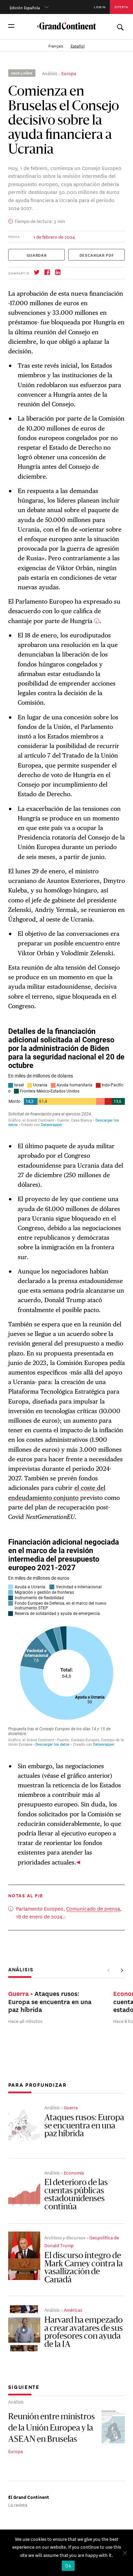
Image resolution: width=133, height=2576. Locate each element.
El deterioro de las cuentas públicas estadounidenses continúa (76, 2195)
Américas (73, 2310)
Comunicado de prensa (93, 1908)
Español (78, 45)
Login (100, 7)
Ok (68, 2566)
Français (56, 45)
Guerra (71, 2107)
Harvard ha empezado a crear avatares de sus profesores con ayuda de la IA (84, 2333)
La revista (18, 2504)
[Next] (122, 1970)
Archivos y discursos (65, 2237)
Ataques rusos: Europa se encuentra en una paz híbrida (84, 2126)
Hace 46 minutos (25, 2021)
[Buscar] (120, 26)
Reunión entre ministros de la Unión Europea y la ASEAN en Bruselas (51, 2429)
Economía (74, 2172)
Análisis (50, 73)
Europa (69, 73)
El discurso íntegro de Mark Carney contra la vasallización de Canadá (84, 2268)
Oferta (121, 7)
